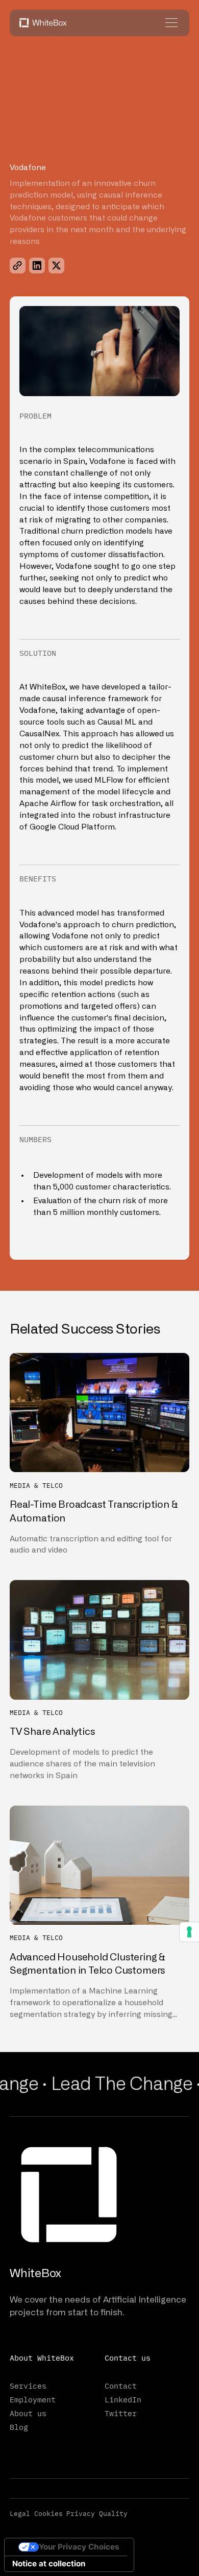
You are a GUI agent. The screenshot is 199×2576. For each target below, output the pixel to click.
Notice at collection (49, 2564)
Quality (113, 2513)
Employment (33, 2399)
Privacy (81, 2513)
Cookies (48, 2513)
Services (28, 2386)
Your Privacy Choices (79, 2547)
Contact (121, 2386)
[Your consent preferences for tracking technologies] (189, 1932)
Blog (19, 2427)
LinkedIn (123, 2399)
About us (28, 2413)
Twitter (121, 2413)
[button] (169, 23)
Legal (20, 2513)
